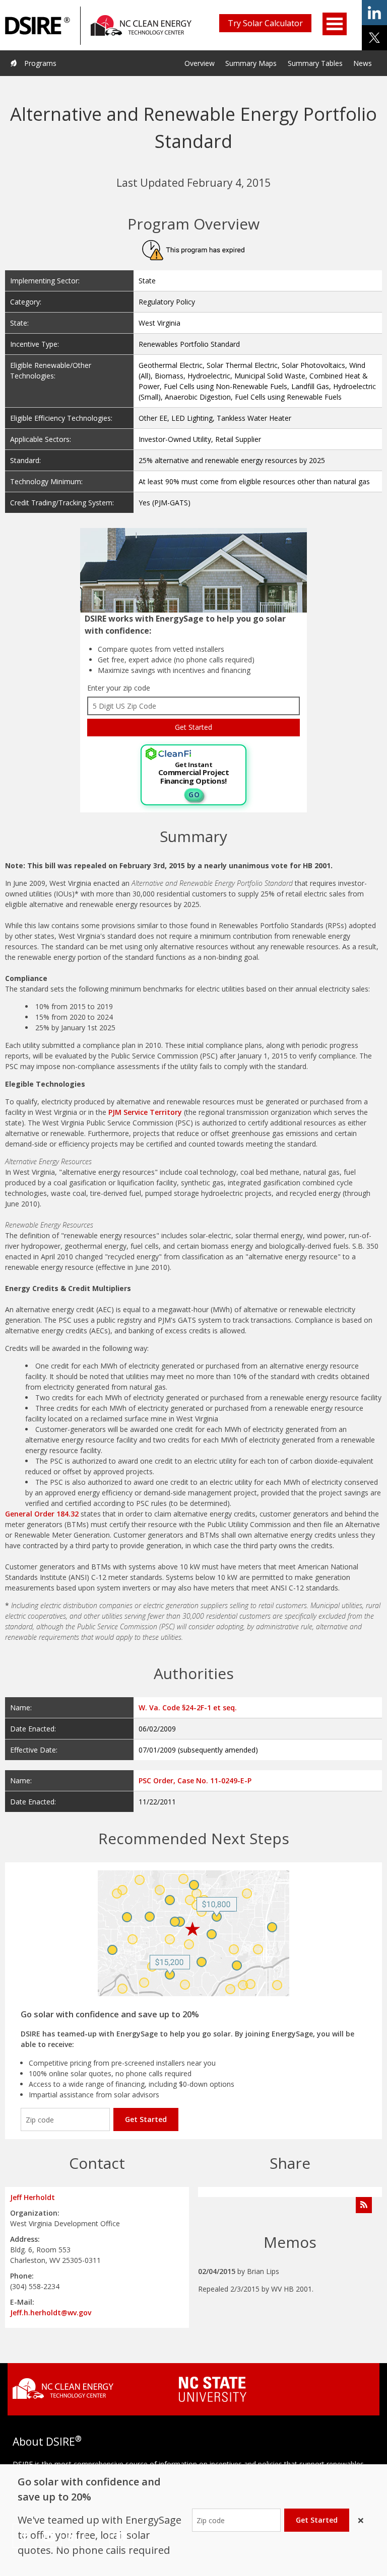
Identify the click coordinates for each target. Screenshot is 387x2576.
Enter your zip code (119, 688)
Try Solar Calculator (265, 23)
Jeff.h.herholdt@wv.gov (51, 2313)
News (363, 63)
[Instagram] (49, 2536)
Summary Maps (251, 63)
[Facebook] (25, 2536)
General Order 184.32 (42, 1514)
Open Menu (335, 24)
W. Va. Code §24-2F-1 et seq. (188, 1708)
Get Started (146, 2119)
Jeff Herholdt (33, 2197)
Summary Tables (315, 63)
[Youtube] (121, 2536)
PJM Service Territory (145, 1112)
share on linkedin (374, 13)
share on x (374, 38)
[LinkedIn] (73, 2536)
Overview (200, 63)
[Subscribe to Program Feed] (364, 2205)
